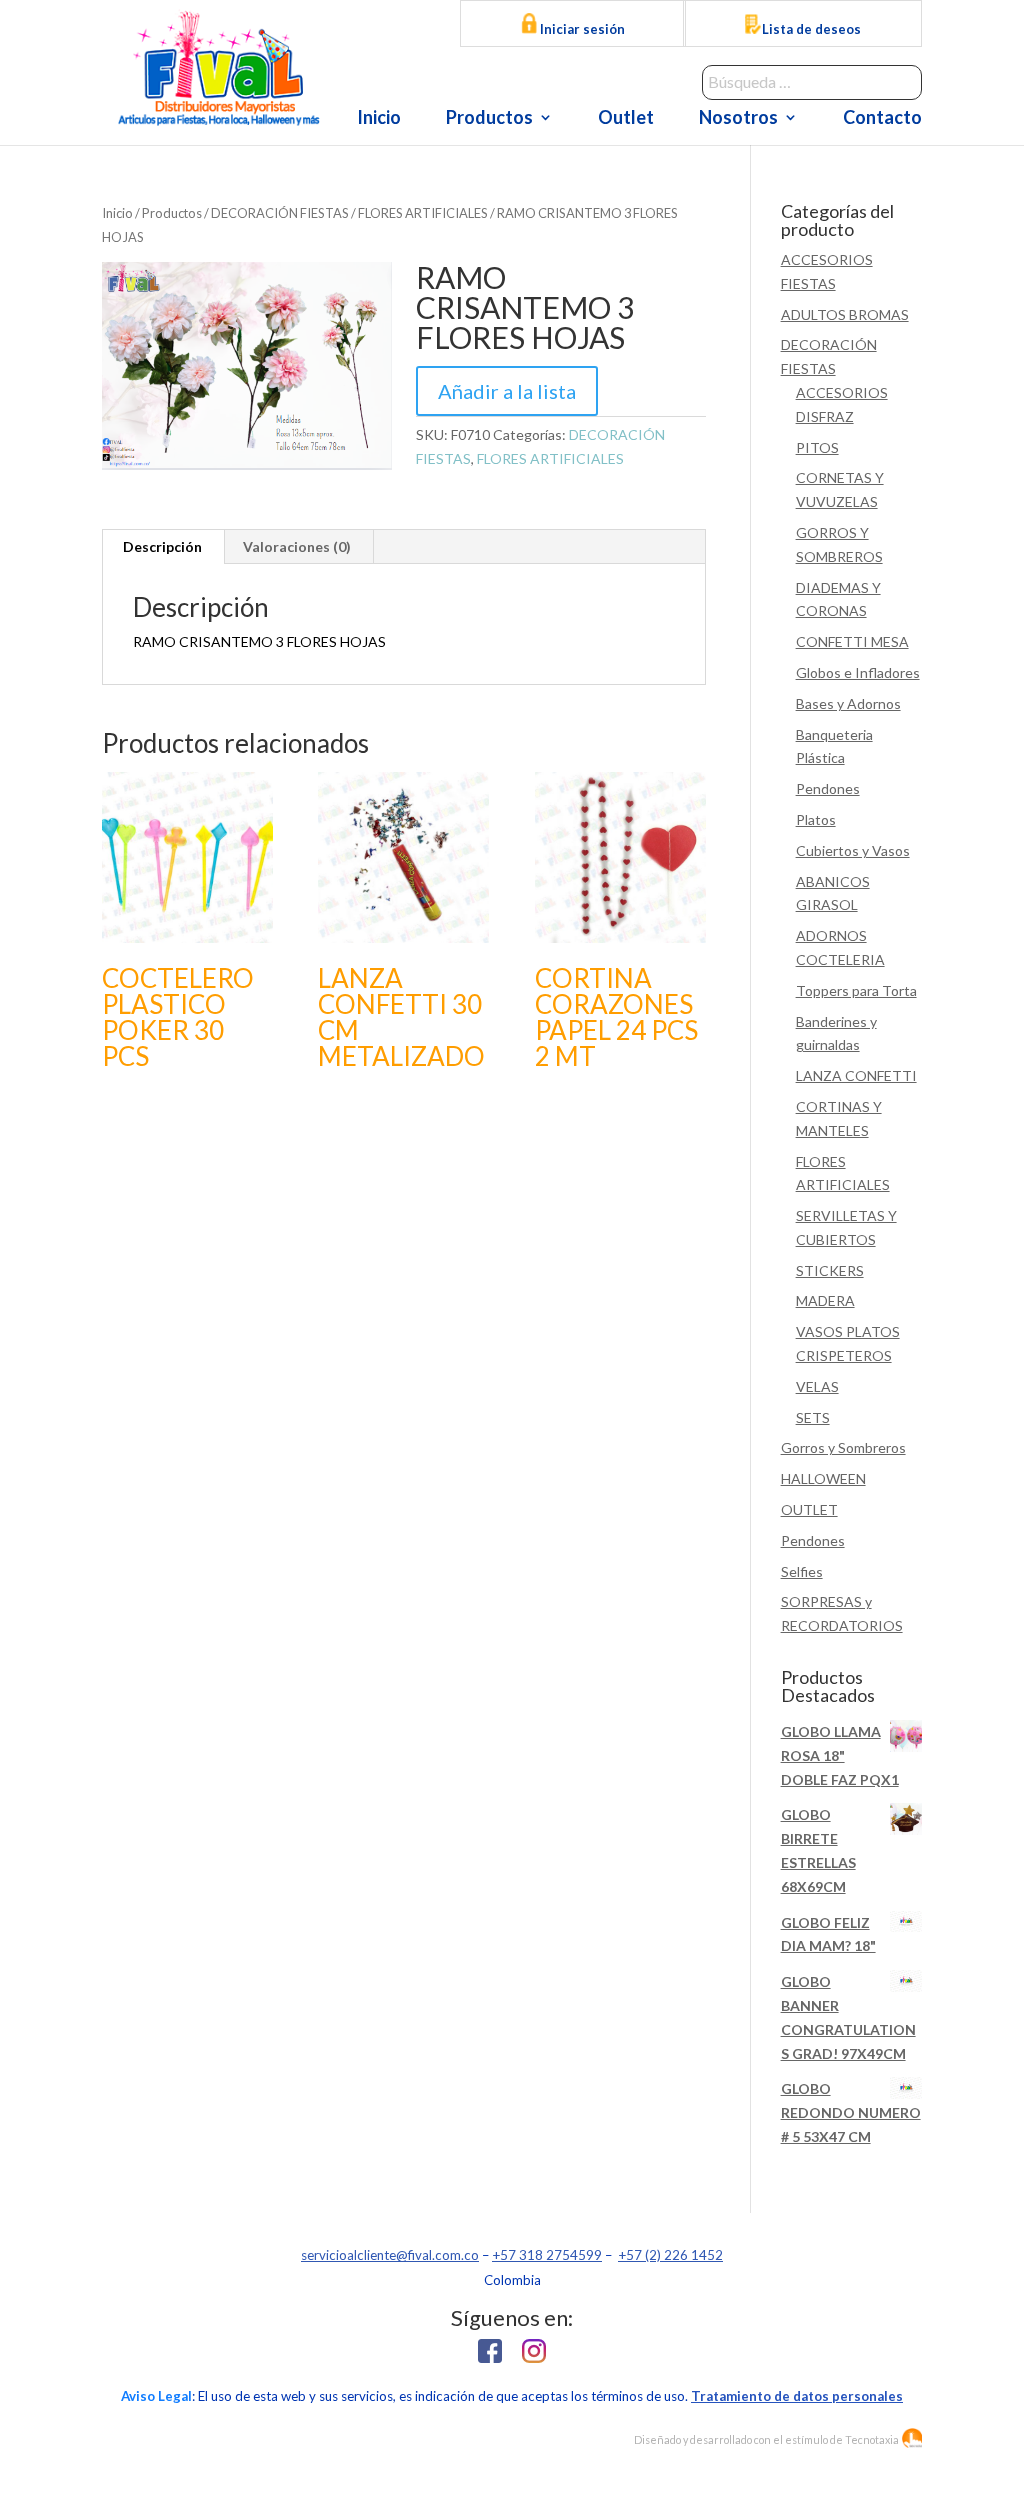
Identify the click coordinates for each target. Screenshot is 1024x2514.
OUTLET (809, 1509)
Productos (489, 119)
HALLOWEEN (823, 1478)
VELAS (817, 1386)
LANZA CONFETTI (856, 1075)
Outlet (626, 119)
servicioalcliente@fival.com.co (390, 2255)
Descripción (162, 546)
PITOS (817, 447)
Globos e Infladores (858, 672)
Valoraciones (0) (297, 546)
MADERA (825, 1300)
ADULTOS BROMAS (845, 314)
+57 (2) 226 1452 (670, 2255)
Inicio (379, 119)
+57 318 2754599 (547, 2255)
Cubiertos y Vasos (853, 850)
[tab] (163, 547)
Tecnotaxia (872, 2439)
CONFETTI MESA (852, 641)
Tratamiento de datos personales (797, 2396)
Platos (816, 819)
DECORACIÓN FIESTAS (280, 213)
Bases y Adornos (848, 703)
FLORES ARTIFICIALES (423, 213)
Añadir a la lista (507, 391)
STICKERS (830, 1270)
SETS (813, 1417)
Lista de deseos (811, 29)
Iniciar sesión (581, 29)
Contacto (882, 119)
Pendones (828, 788)
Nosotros (738, 119)
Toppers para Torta (856, 990)
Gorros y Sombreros (843, 1447)
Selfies (802, 1571)
